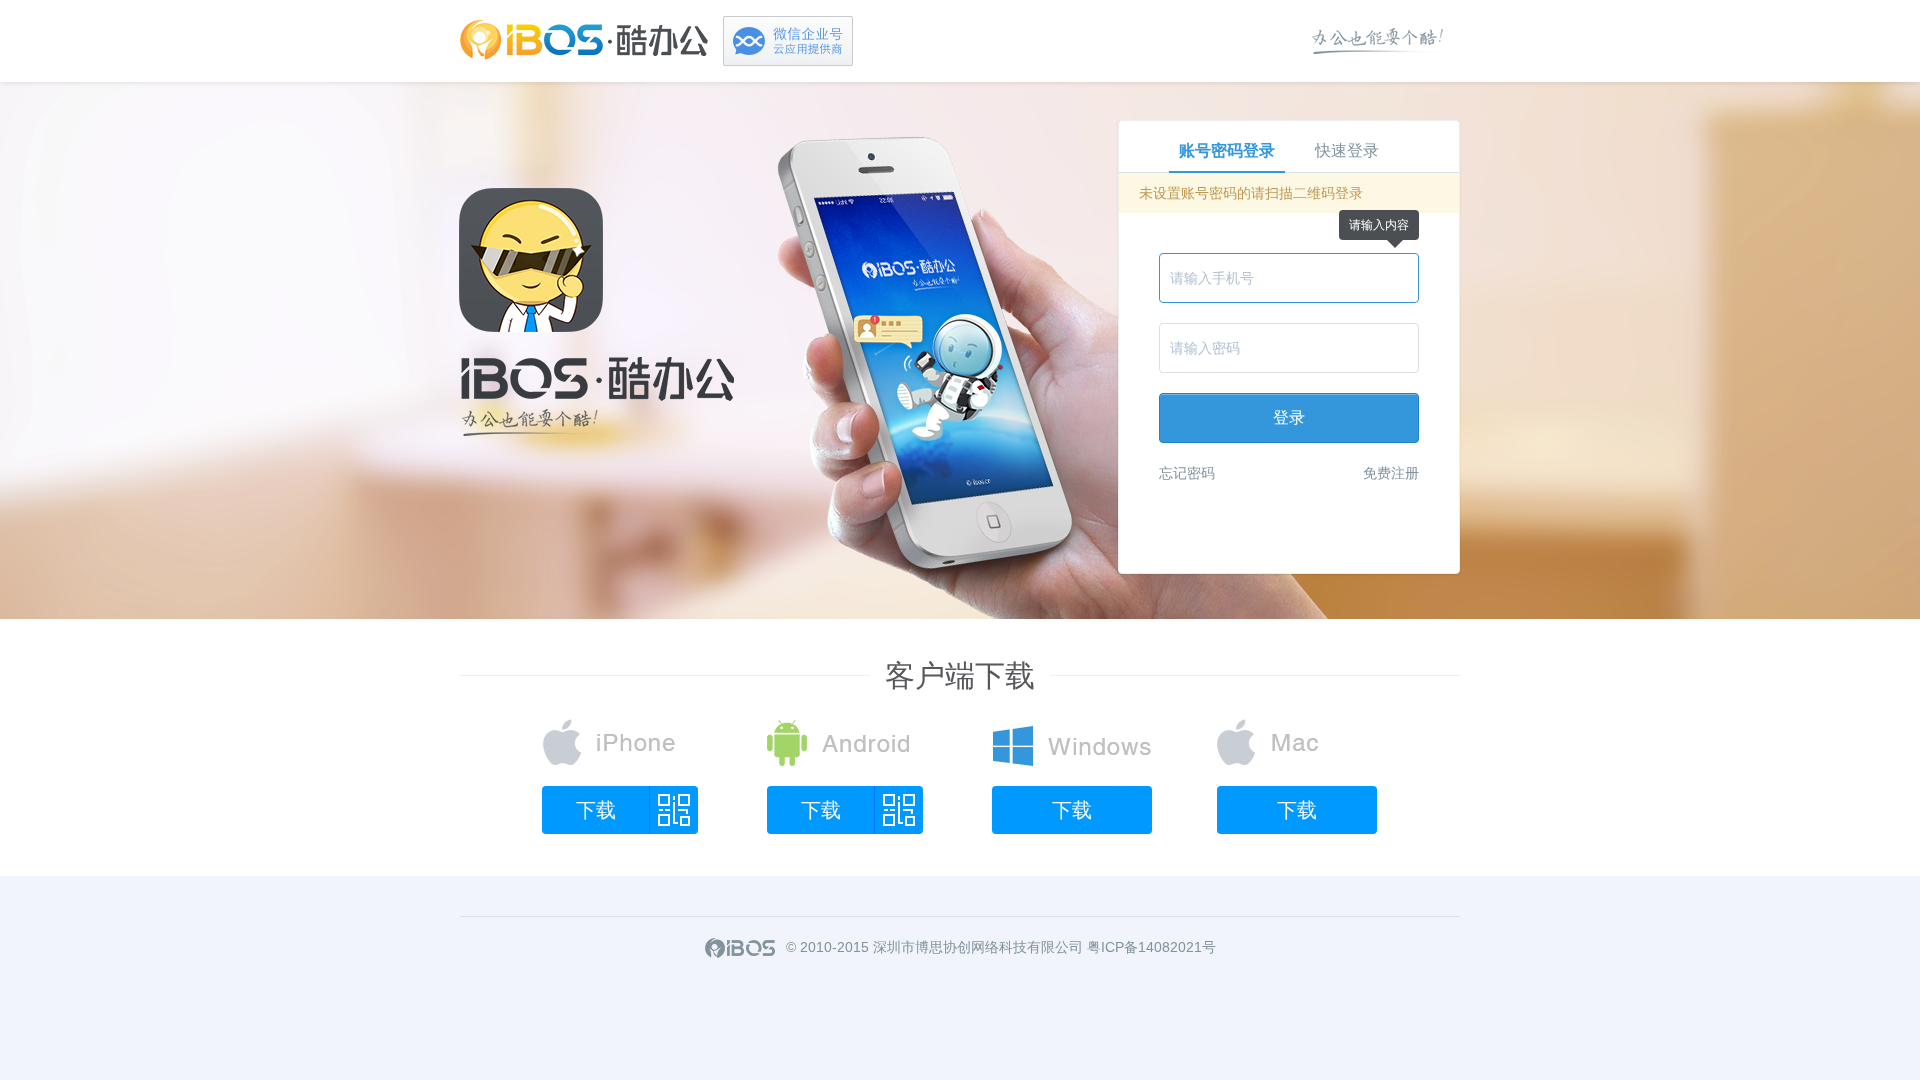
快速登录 (1347, 150)
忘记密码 (1187, 473)
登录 (1289, 417)
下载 (596, 810)
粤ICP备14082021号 (1151, 947)
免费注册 (1391, 473)
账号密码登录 (1227, 150)
